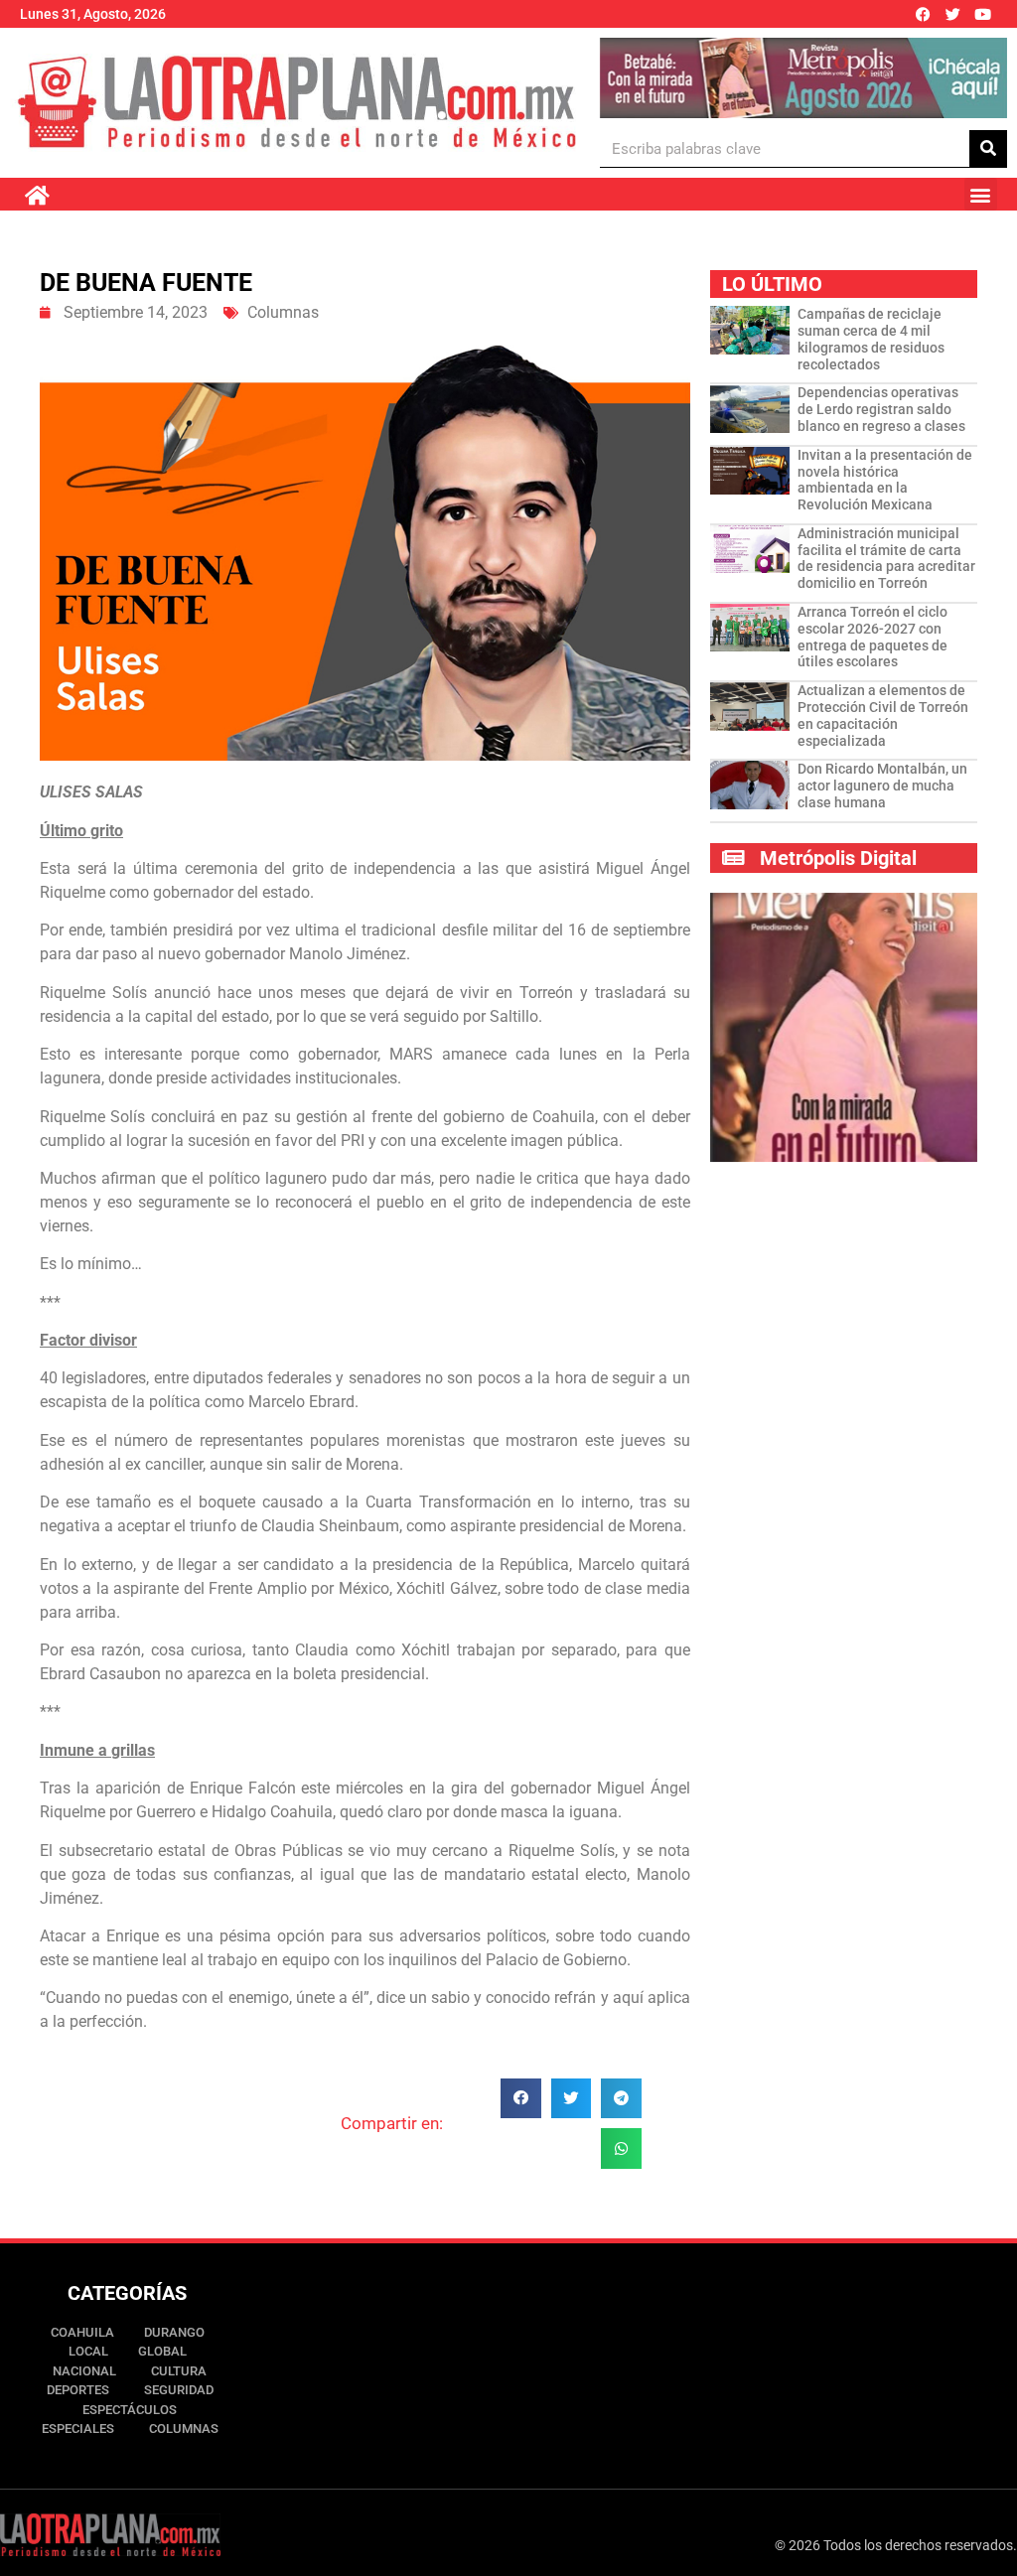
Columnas (283, 312)
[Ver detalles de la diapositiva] (803, 78)
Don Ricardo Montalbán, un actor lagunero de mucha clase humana (882, 786)
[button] (981, 194)
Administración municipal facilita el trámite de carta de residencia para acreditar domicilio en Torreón (886, 558)
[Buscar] (988, 148)
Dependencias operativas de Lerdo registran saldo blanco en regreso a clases (881, 409)
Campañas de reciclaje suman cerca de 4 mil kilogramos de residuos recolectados (871, 339)
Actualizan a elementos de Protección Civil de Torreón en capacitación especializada (883, 715)
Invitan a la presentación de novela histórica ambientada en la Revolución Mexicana (885, 480)
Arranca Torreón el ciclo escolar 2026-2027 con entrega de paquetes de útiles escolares (872, 637)
